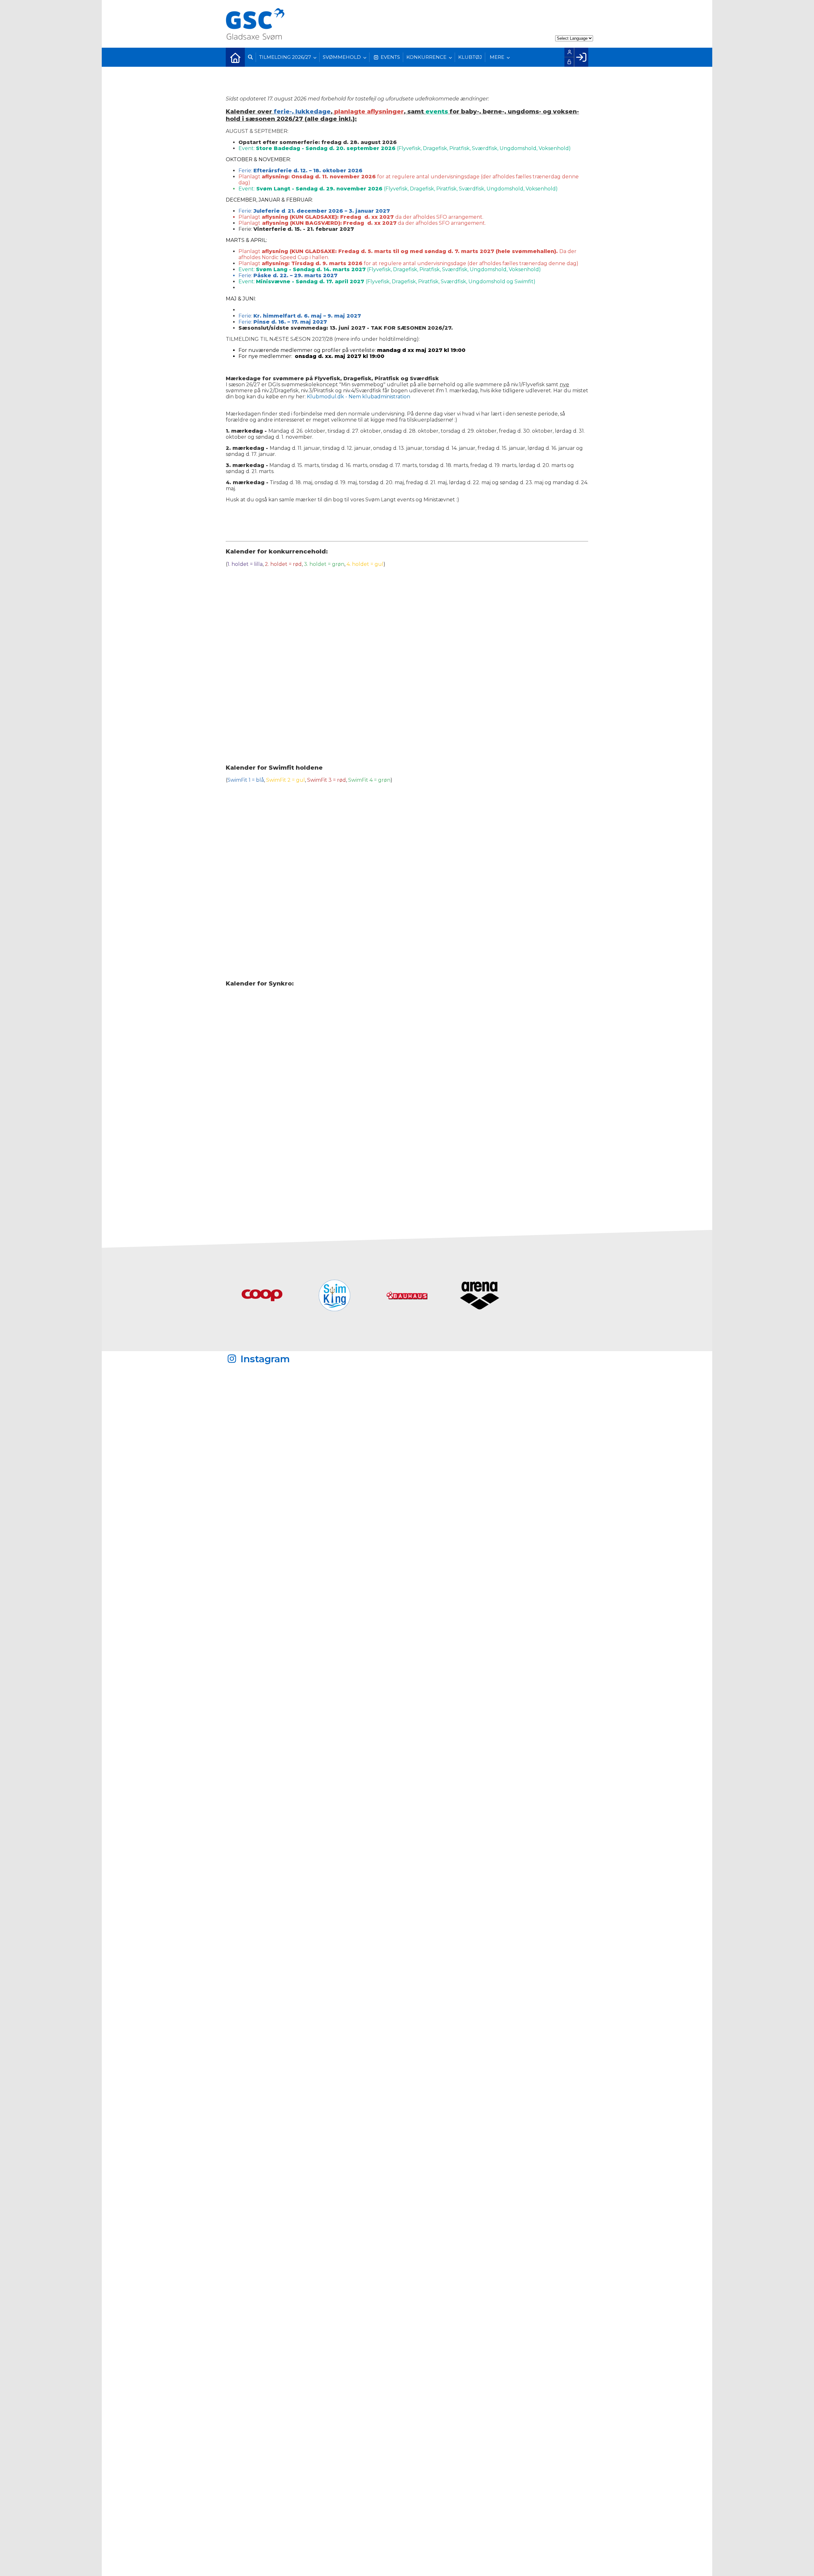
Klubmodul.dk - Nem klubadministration (359, 397)
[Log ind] (581, 57)
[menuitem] (235, 57)
